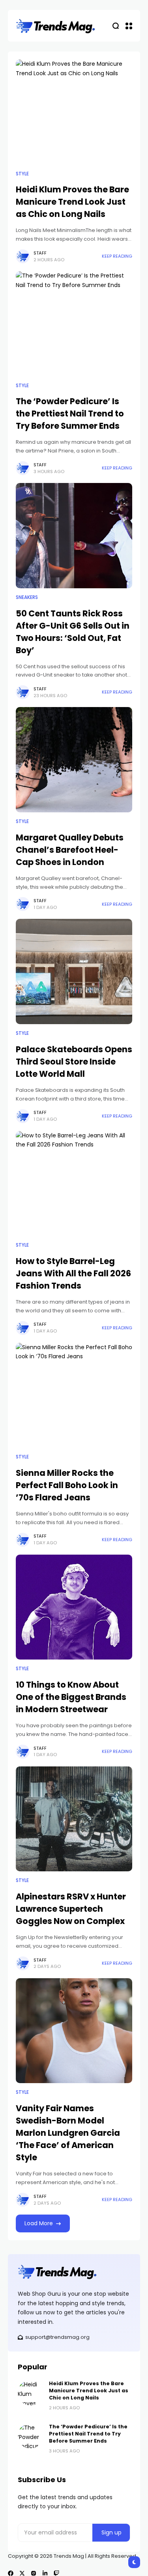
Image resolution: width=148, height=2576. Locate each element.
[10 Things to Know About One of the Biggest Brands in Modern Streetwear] (74, 1607)
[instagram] (34, 2573)
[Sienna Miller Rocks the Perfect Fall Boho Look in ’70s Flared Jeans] (74, 1395)
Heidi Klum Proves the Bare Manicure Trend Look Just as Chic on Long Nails (72, 202)
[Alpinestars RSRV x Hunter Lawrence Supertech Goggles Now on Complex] (74, 1819)
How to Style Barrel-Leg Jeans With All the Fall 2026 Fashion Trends (73, 1273)
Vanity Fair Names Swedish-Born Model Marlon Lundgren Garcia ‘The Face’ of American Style (68, 2133)
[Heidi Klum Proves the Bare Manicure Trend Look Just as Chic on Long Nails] (74, 112)
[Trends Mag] (55, 26)
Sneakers (27, 597)
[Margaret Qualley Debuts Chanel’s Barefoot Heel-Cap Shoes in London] (74, 760)
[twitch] (56, 2573)
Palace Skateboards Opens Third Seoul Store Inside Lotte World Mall (74, 1062)
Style (22, 174)
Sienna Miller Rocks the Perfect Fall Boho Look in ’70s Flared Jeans (67, 1485)
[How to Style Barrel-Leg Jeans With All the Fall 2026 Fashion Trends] (74, 1184)
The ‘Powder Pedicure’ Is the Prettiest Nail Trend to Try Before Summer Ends (70, 413)
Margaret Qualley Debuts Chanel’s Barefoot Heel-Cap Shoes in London (70, 850)
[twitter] (22, 2573)
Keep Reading (117, 256)
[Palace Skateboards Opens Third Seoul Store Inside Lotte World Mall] (74, 971)
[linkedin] (45, 2573)
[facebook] (11, 2573)
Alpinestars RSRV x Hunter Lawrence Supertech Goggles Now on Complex (71, 1909)
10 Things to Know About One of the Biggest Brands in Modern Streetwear (71, 1697)
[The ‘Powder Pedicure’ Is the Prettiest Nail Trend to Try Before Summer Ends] (74, 324)
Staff (40, 253)
